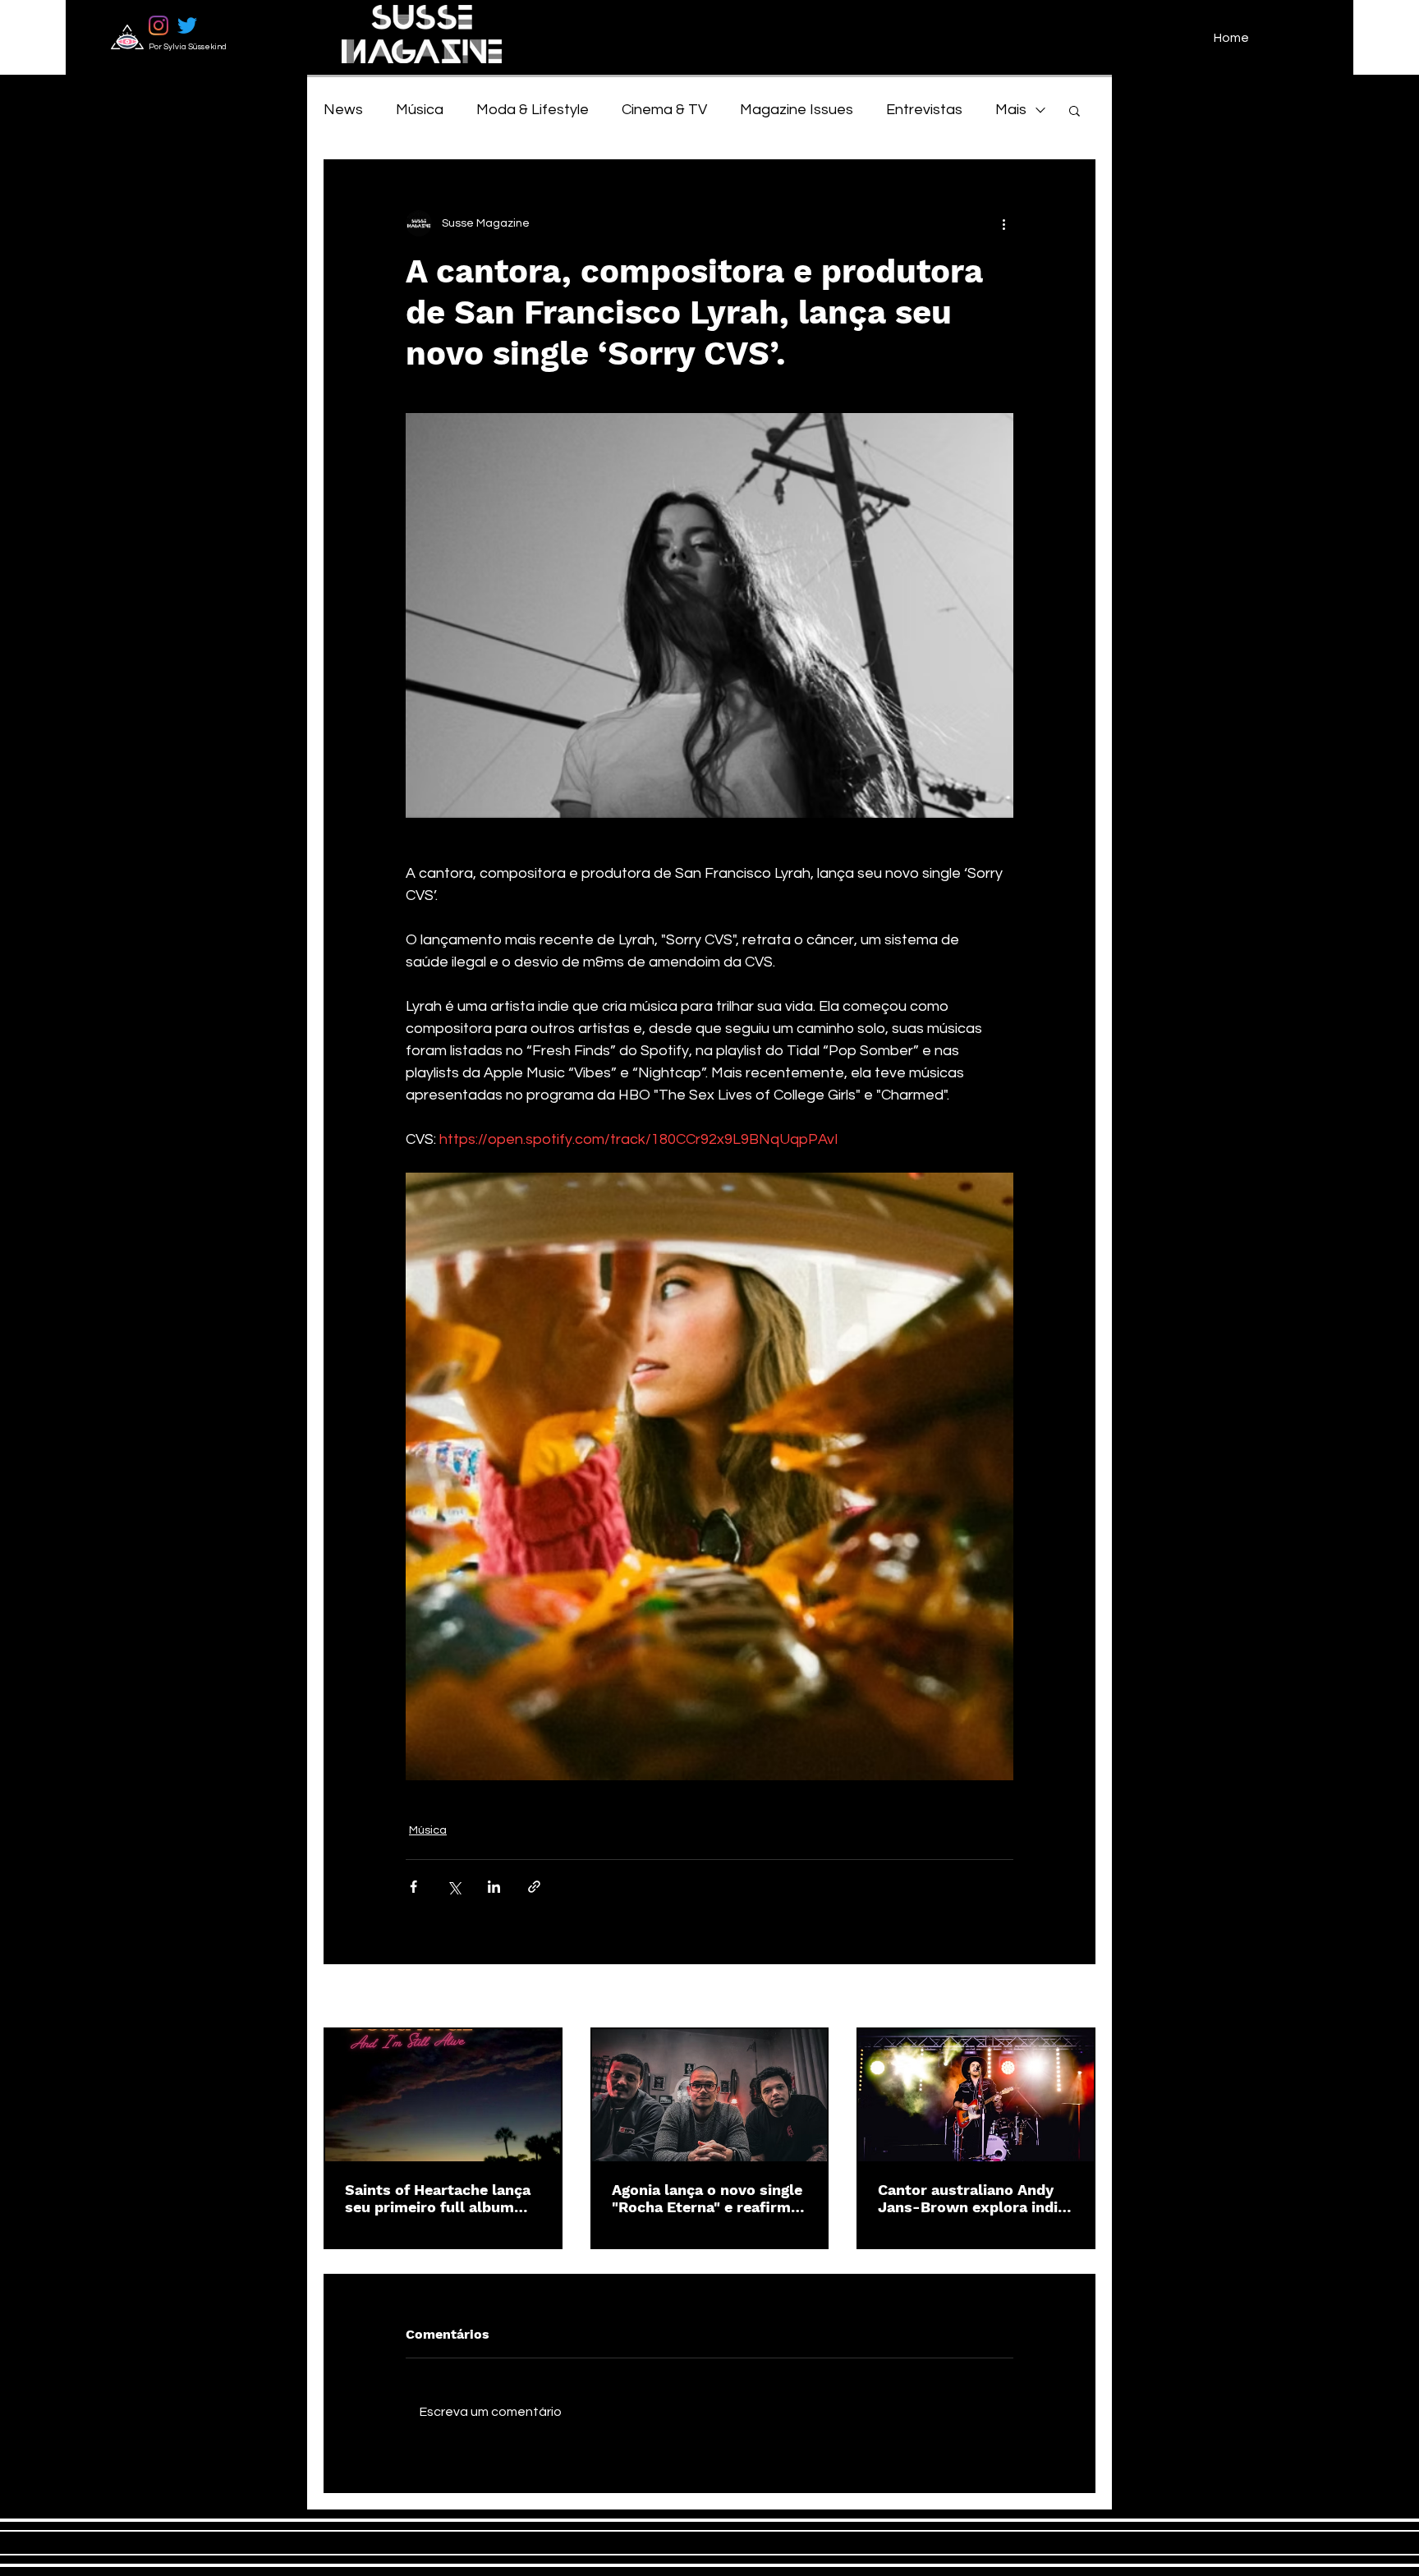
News (343, 110)
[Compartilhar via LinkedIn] (494, 1887)
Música (420, 110)
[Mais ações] (1003, 223)
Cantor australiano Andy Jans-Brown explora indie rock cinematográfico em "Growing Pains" (972, 2198)
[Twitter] (187, 25)
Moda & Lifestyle (533, 110)
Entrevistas (924, 110)
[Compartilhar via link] (534, 1887)
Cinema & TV (664, 110)
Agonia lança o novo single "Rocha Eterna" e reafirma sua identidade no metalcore (707, 2198)
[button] (1075, 110)
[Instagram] (158, 25)
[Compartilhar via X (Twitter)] (454, 1887)
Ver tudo (1072, 1997)
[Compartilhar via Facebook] (413, 1887)
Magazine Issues (797, 110)
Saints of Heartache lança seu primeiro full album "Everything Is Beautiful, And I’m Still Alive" (438, 2198)
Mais (1011, 110)
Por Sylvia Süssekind (188, 47)
